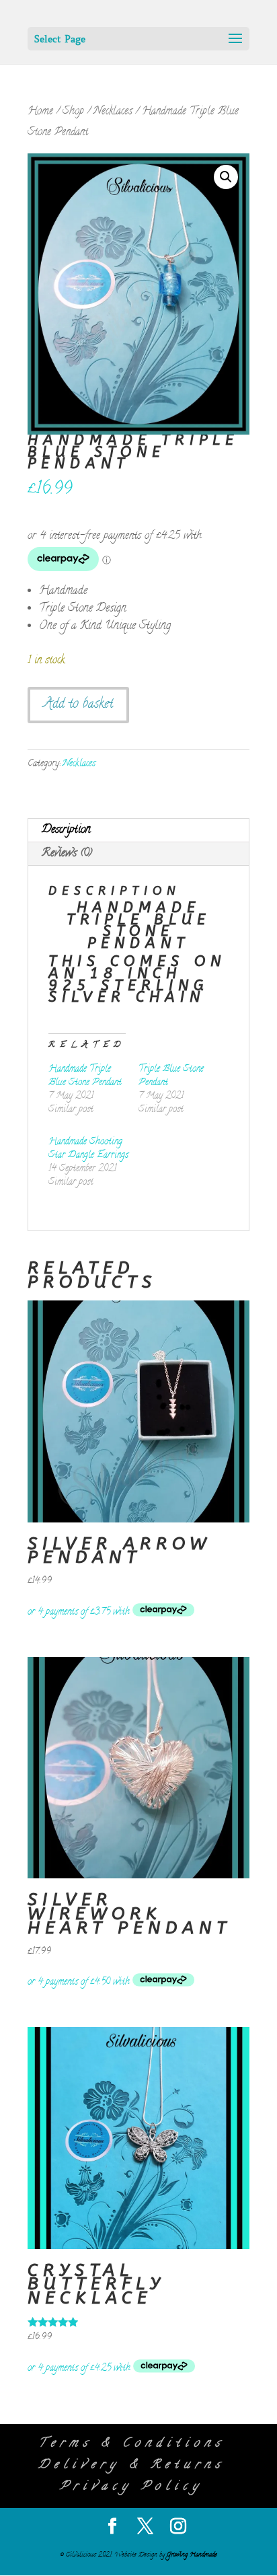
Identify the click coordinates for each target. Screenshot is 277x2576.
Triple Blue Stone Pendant (171, 1076)
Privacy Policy (131, 2487)
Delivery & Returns (131, 2466)
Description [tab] (66, 830)
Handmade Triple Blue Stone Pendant (85, 1076)
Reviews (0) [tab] (67, 854)
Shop (73, 112)
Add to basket (78, 705)
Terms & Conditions (131, 2444)
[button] (226, 177)
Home (40, 112)
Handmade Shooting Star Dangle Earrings (88, 1149)
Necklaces (113, 112)
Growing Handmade (192, 2555)
